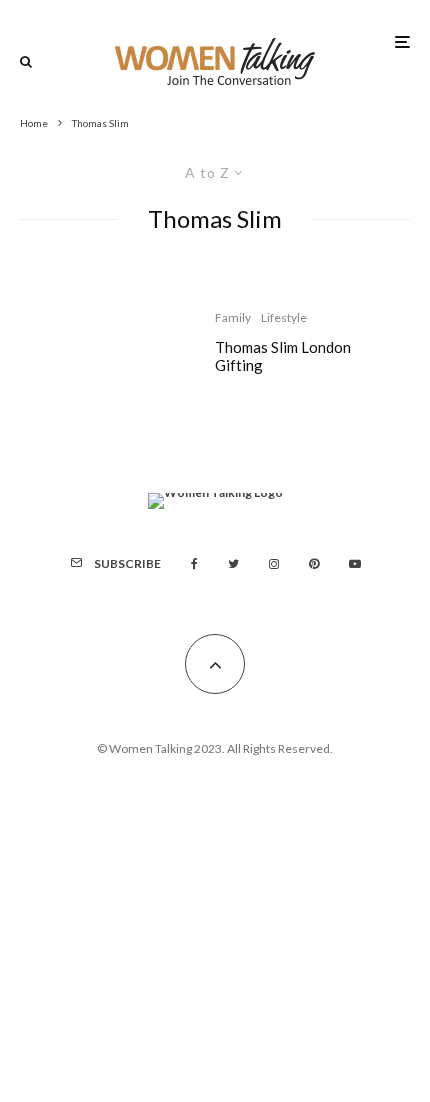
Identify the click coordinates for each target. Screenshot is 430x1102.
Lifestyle (284, 317)
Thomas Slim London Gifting (283, 356)
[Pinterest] (314, 564)
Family (233, 317)
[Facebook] (194, 564)
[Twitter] (233, 564)
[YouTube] (355, 564)
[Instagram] (274, 564)
